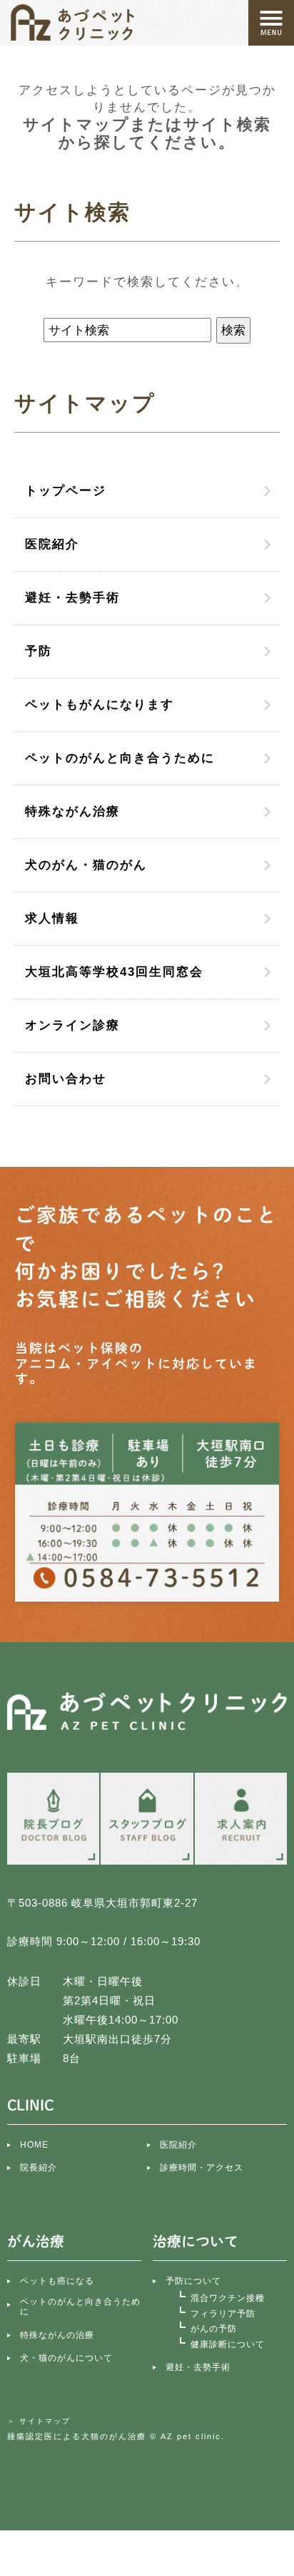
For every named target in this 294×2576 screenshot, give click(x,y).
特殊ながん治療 (72, 812)
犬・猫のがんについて (66, 2358)
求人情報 (52, 918)
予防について (193, 2281)
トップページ (66, 491)
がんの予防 (214, 2329)
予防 (39, 651)
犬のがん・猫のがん (86, 865)
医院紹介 (52, 544)
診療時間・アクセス (202, 2168)
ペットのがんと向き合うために (120, 758)
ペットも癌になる (57, 2281)
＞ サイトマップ (39, 2421)
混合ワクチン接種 (228, 2298)
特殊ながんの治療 (57, 2335)
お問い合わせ (66, 1079)
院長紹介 (39, 2168)
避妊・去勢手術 (72, 598)
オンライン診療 (72, 1025)
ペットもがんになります (100, 705)
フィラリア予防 (223, 2314)
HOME (34, 2145)
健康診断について (228, 2344)
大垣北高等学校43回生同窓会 (114, 972)
